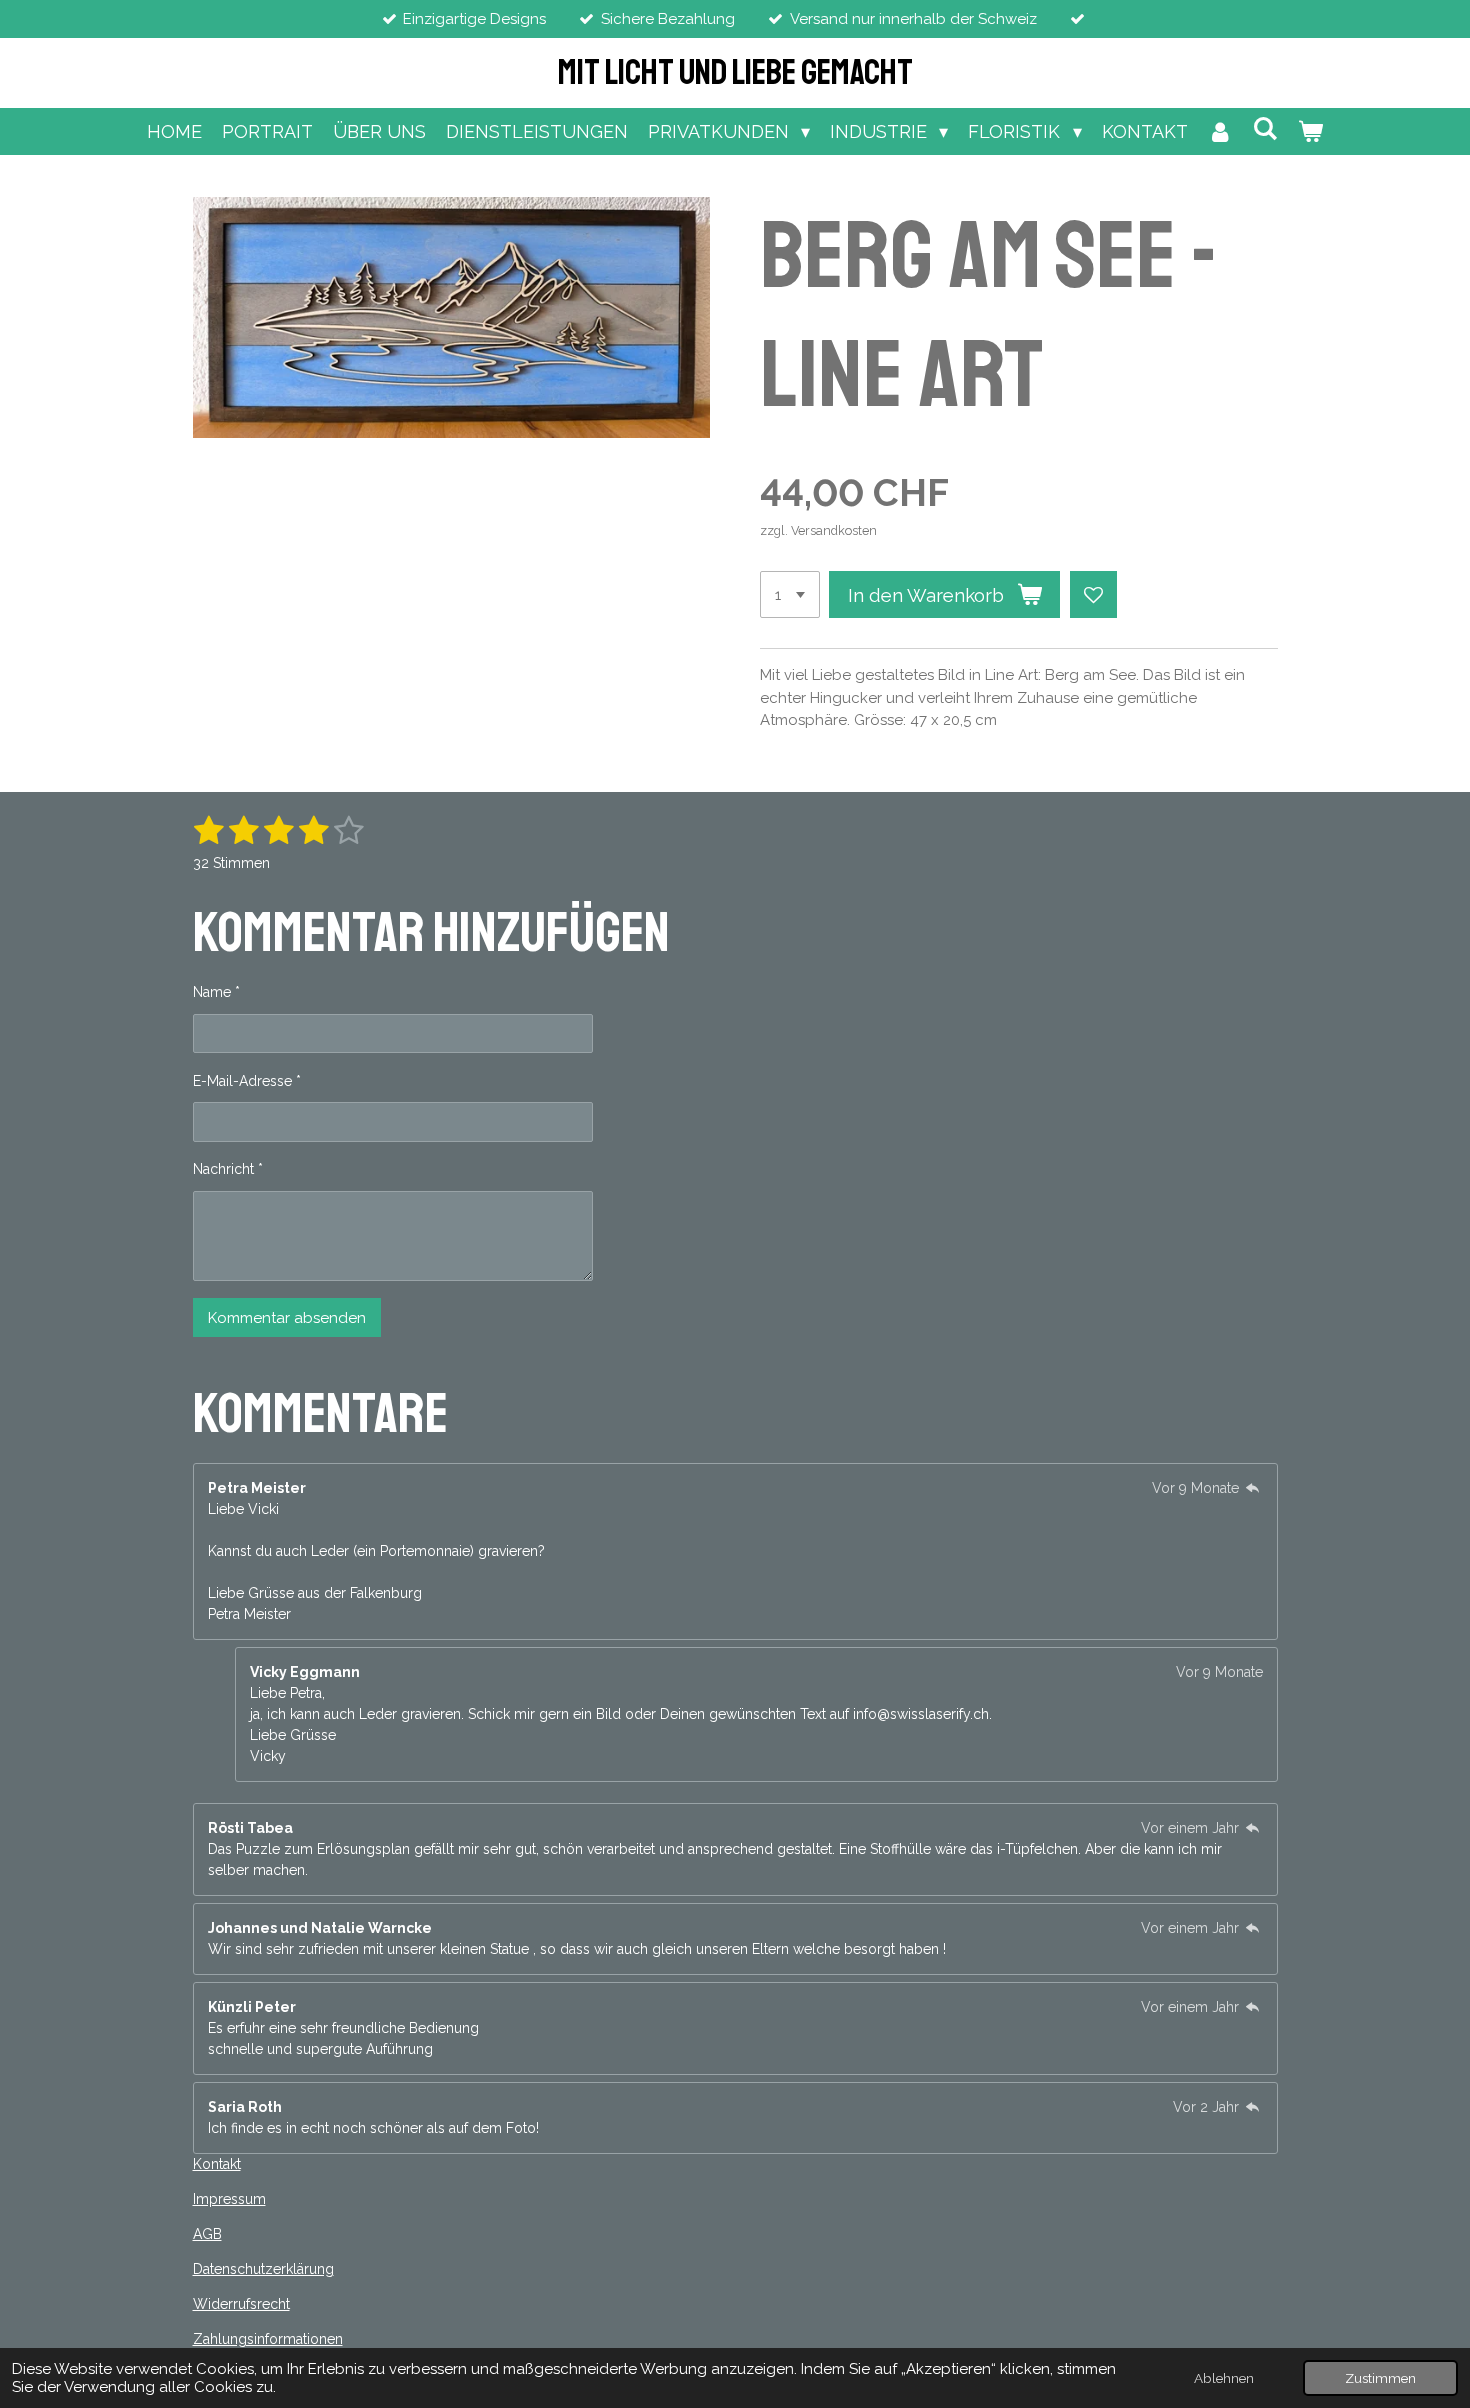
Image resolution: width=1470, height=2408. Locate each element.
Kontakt (217, 2164)
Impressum (229, 2199)
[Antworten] (1253, 1488)
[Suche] (1265, 128)
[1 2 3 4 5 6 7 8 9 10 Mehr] (790, 594)
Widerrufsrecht (241, 2304)
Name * (216, 992)
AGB (207, 2234)
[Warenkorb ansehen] (1310, 131)
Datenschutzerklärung (263, 2269)
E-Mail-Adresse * (247, 1081)
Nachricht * (228, 1169)
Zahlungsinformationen (268, 2339)
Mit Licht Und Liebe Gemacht (735, 73)
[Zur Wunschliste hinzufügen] (1093, 594)
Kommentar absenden (287, 1318)
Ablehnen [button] (1224, 2378)
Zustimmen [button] (1380, 2378)
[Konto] (1220, 131)
